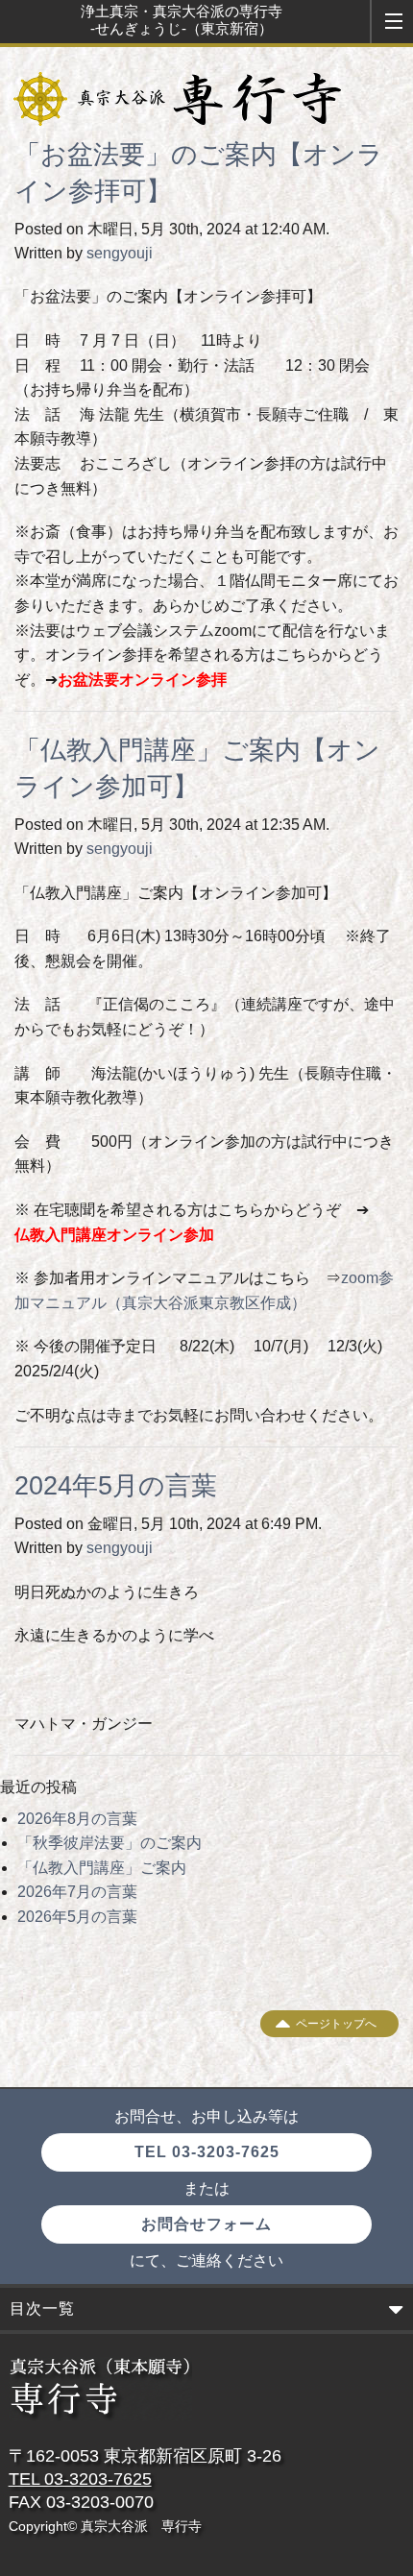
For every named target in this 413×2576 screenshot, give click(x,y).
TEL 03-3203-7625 (207, 2152)
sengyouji (120, 253)
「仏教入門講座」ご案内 (102, 1868)
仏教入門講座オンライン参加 (114, 1235)
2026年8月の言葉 (77, 1819)
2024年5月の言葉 (116, 1486)
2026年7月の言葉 (77, 1892)
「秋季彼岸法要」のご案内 (109, 1843)
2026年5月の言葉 (77, 1917)
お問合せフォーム (206, 2224)
